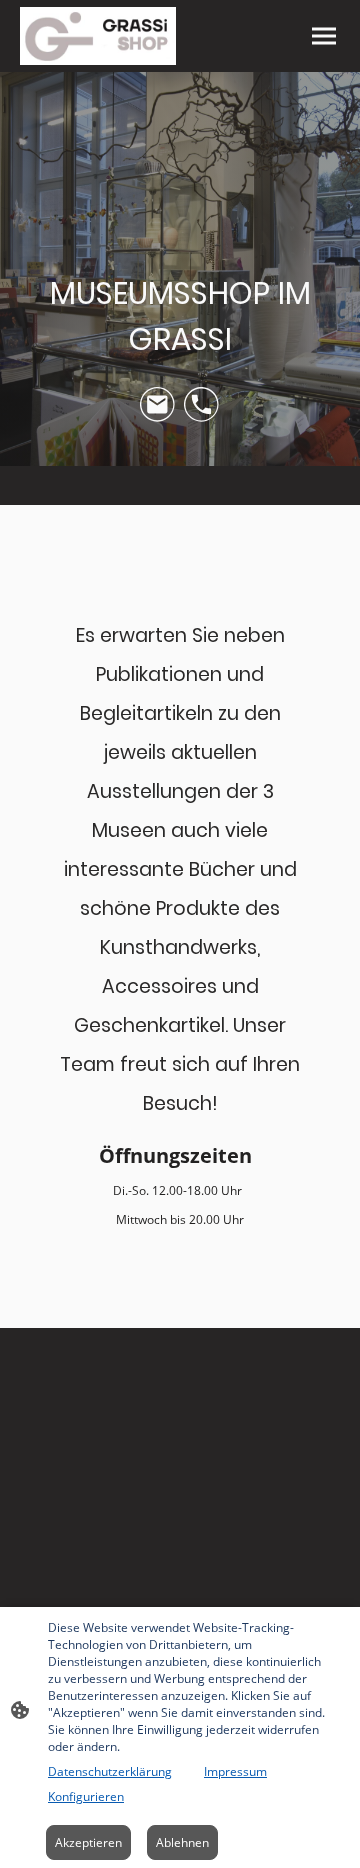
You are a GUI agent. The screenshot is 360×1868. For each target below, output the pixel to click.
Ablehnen (182, 1842)
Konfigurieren (86, 1796)
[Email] (158, 405)
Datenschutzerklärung (110, 1771)
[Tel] (202, 405)
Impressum (235, 1771)
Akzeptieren (88, 1842)
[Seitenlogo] (98, 36)
